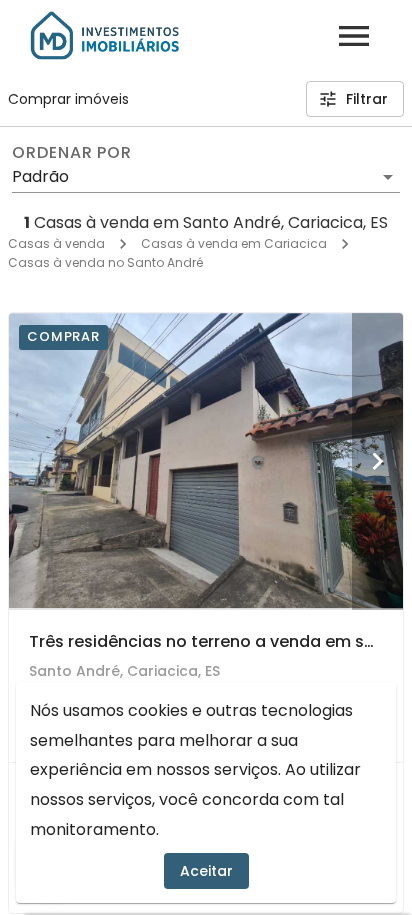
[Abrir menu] (354, 36)
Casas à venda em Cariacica (234, 243)
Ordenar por (72, 153)
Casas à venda (56, 243)
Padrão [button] (40, 176)
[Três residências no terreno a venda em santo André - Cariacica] (206, 461)
